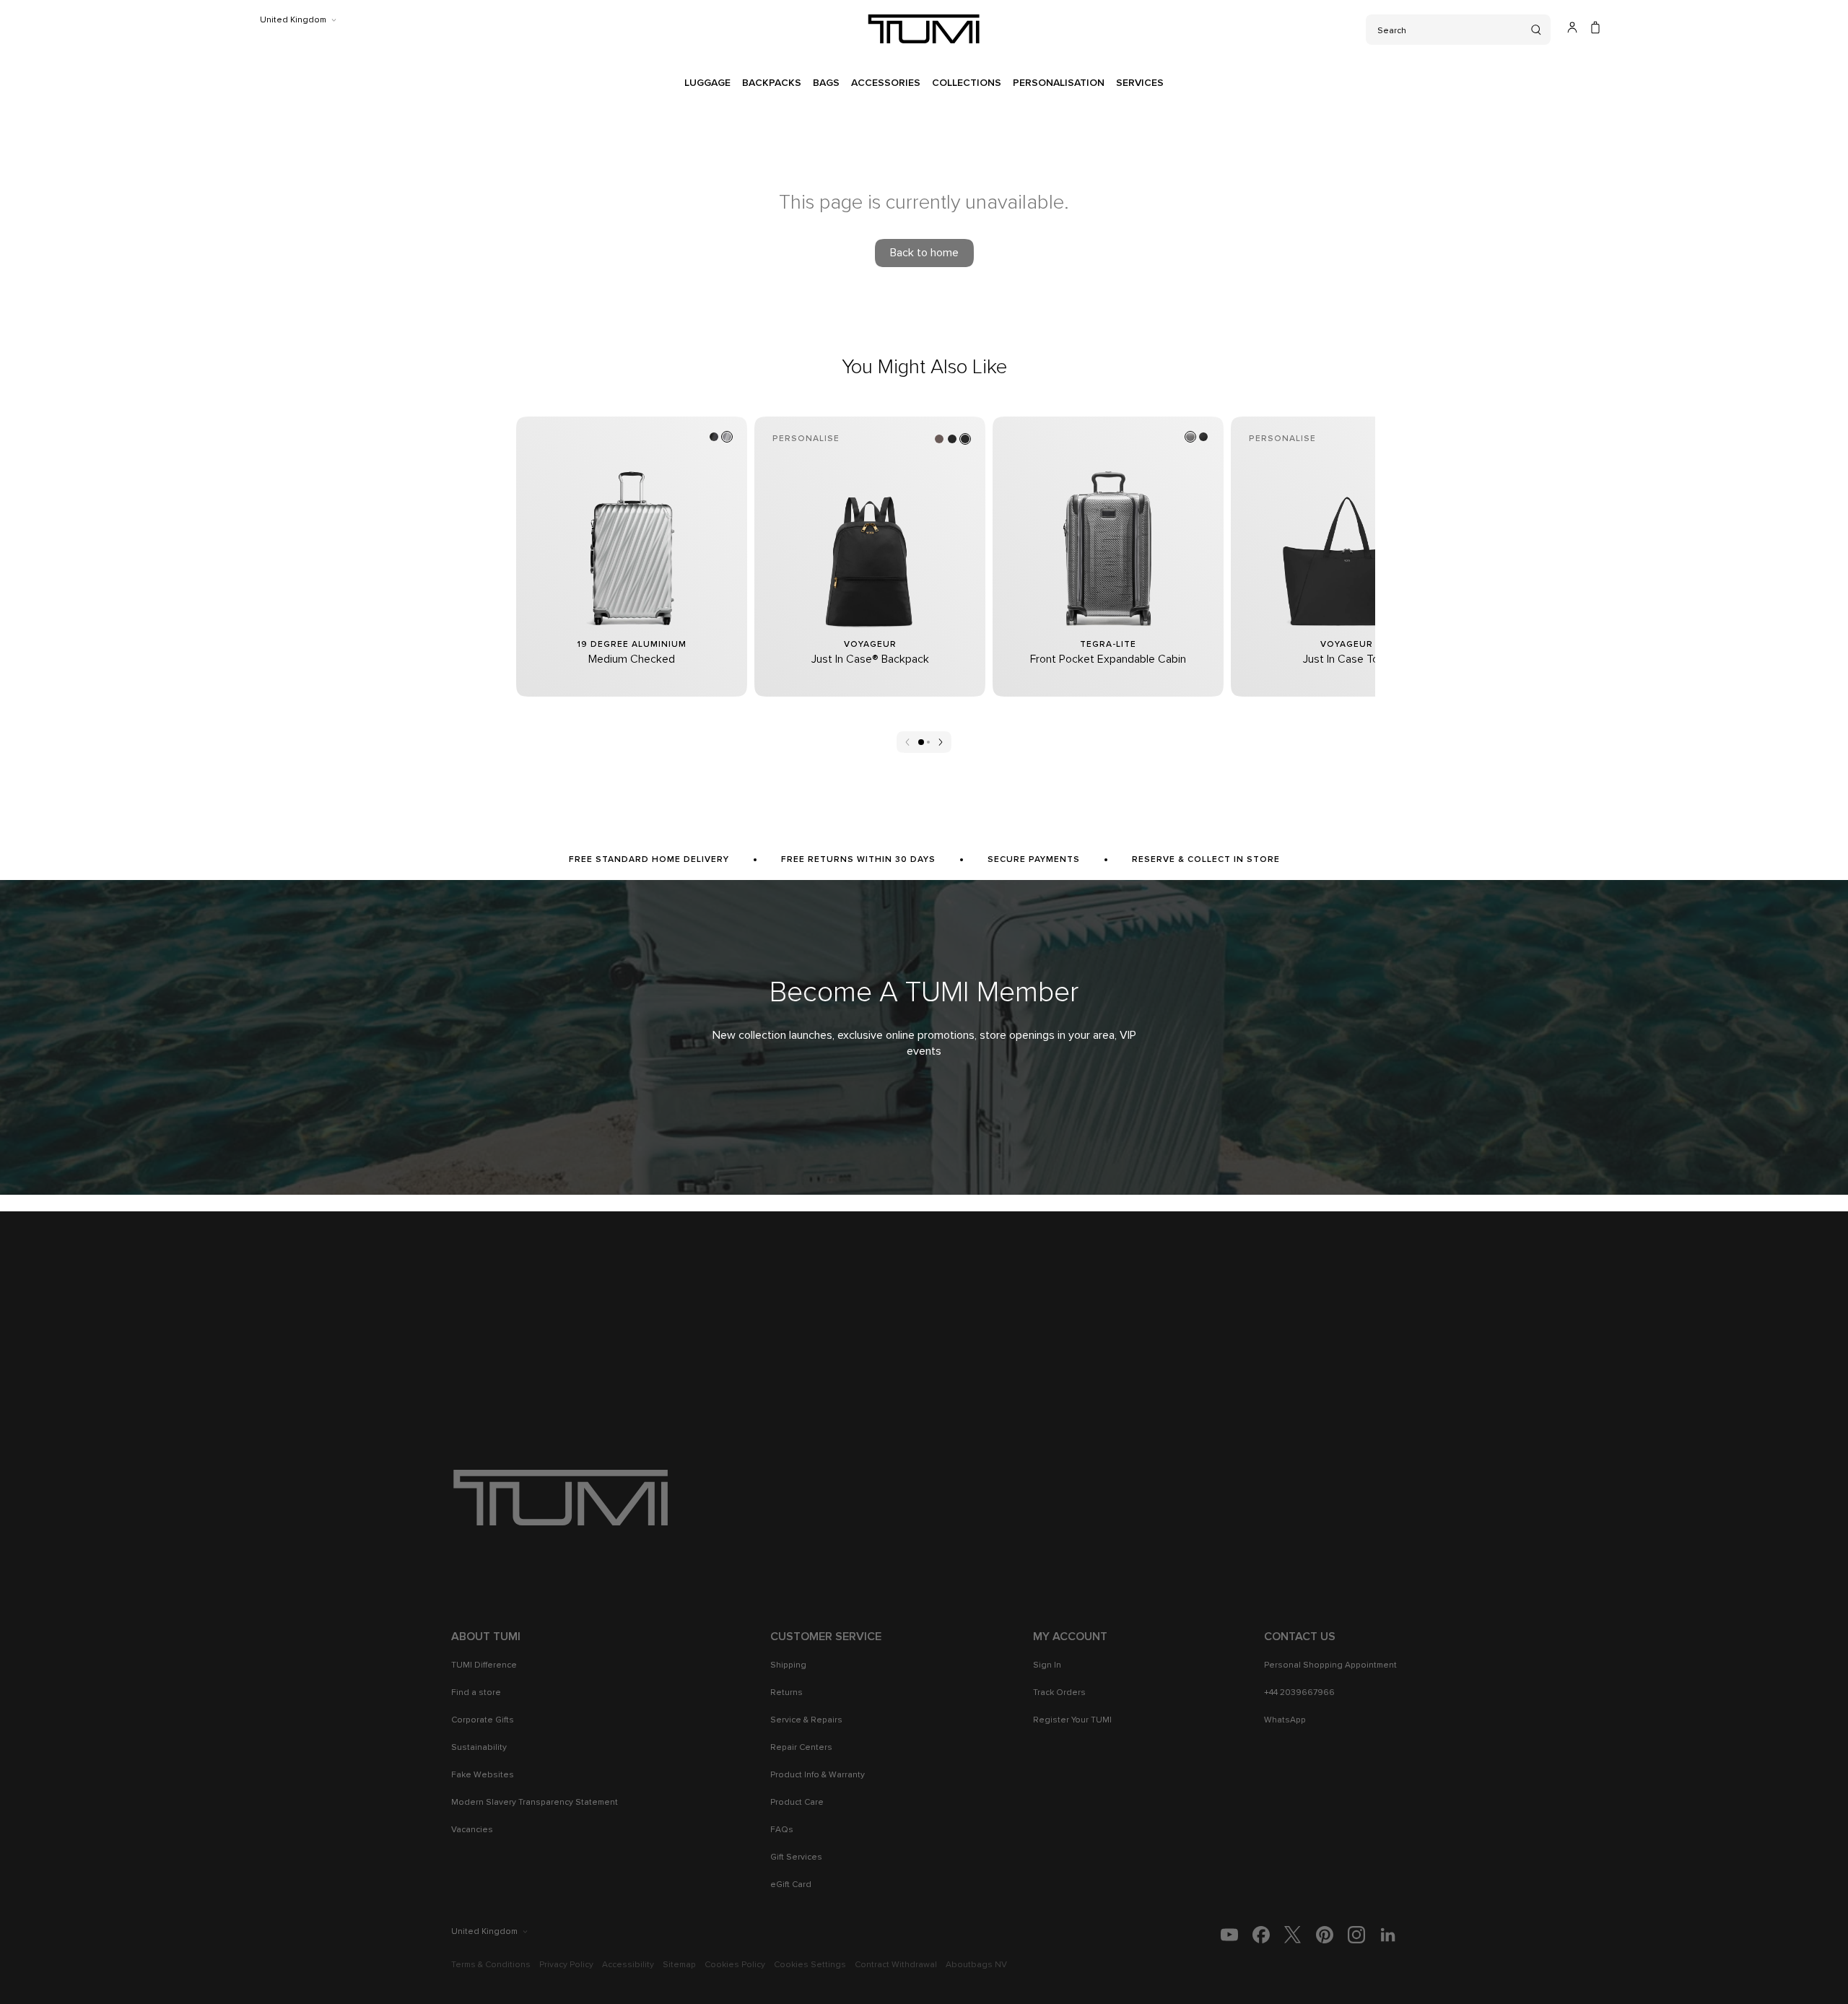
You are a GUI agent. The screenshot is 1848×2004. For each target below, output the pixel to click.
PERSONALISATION (1059, 83)
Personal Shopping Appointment (1330, 1665)
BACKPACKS (772, 83)
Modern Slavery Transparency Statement (535, 1803)
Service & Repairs (806, 1720)
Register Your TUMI (1072, 1720)
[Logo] (924, 29)
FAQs (782, 1830)
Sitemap (679, 1965)
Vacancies (472, 1830)
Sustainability (479, 1748)
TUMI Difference (484, 1665)
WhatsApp (1285, 1720)
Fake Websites (483, 1775)
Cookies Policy (735, 1965)
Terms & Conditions (491, 1965)
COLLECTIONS (967, 83)
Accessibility (628, 1965)
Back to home (924, 253)
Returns (786, 1693)
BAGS (826, 83)
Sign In (1047, 1665)
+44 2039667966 (1299, 1693)
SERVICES (1140, 83)
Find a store (476, 1693)
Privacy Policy (566, 1965)
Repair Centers (801, 1748)
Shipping (788, 1665)
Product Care (797, 1803)
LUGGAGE (707, 83)
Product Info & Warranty (818, 1775)
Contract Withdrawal (896, 1965)
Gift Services (796, 1857)
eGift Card (791, 1885)
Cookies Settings (810, 1965)
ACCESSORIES (886, 83)
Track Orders (1059, 1693)
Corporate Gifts (483, 1720)
